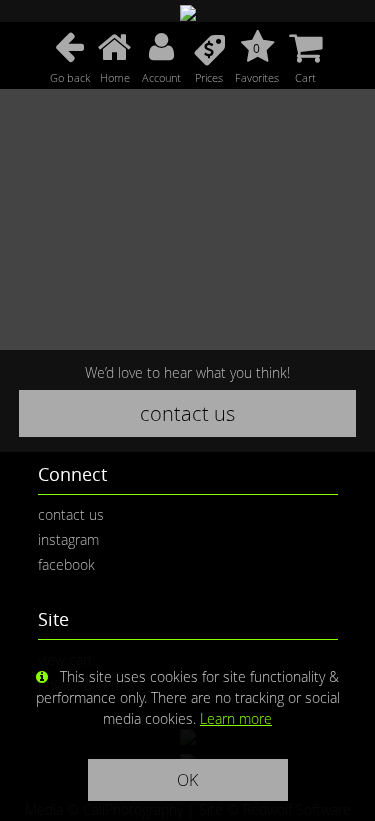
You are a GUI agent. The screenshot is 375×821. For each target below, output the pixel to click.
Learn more (236, 718)
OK (187, 780)
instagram (68, 539)
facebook (66, 564)
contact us (187, 413)
